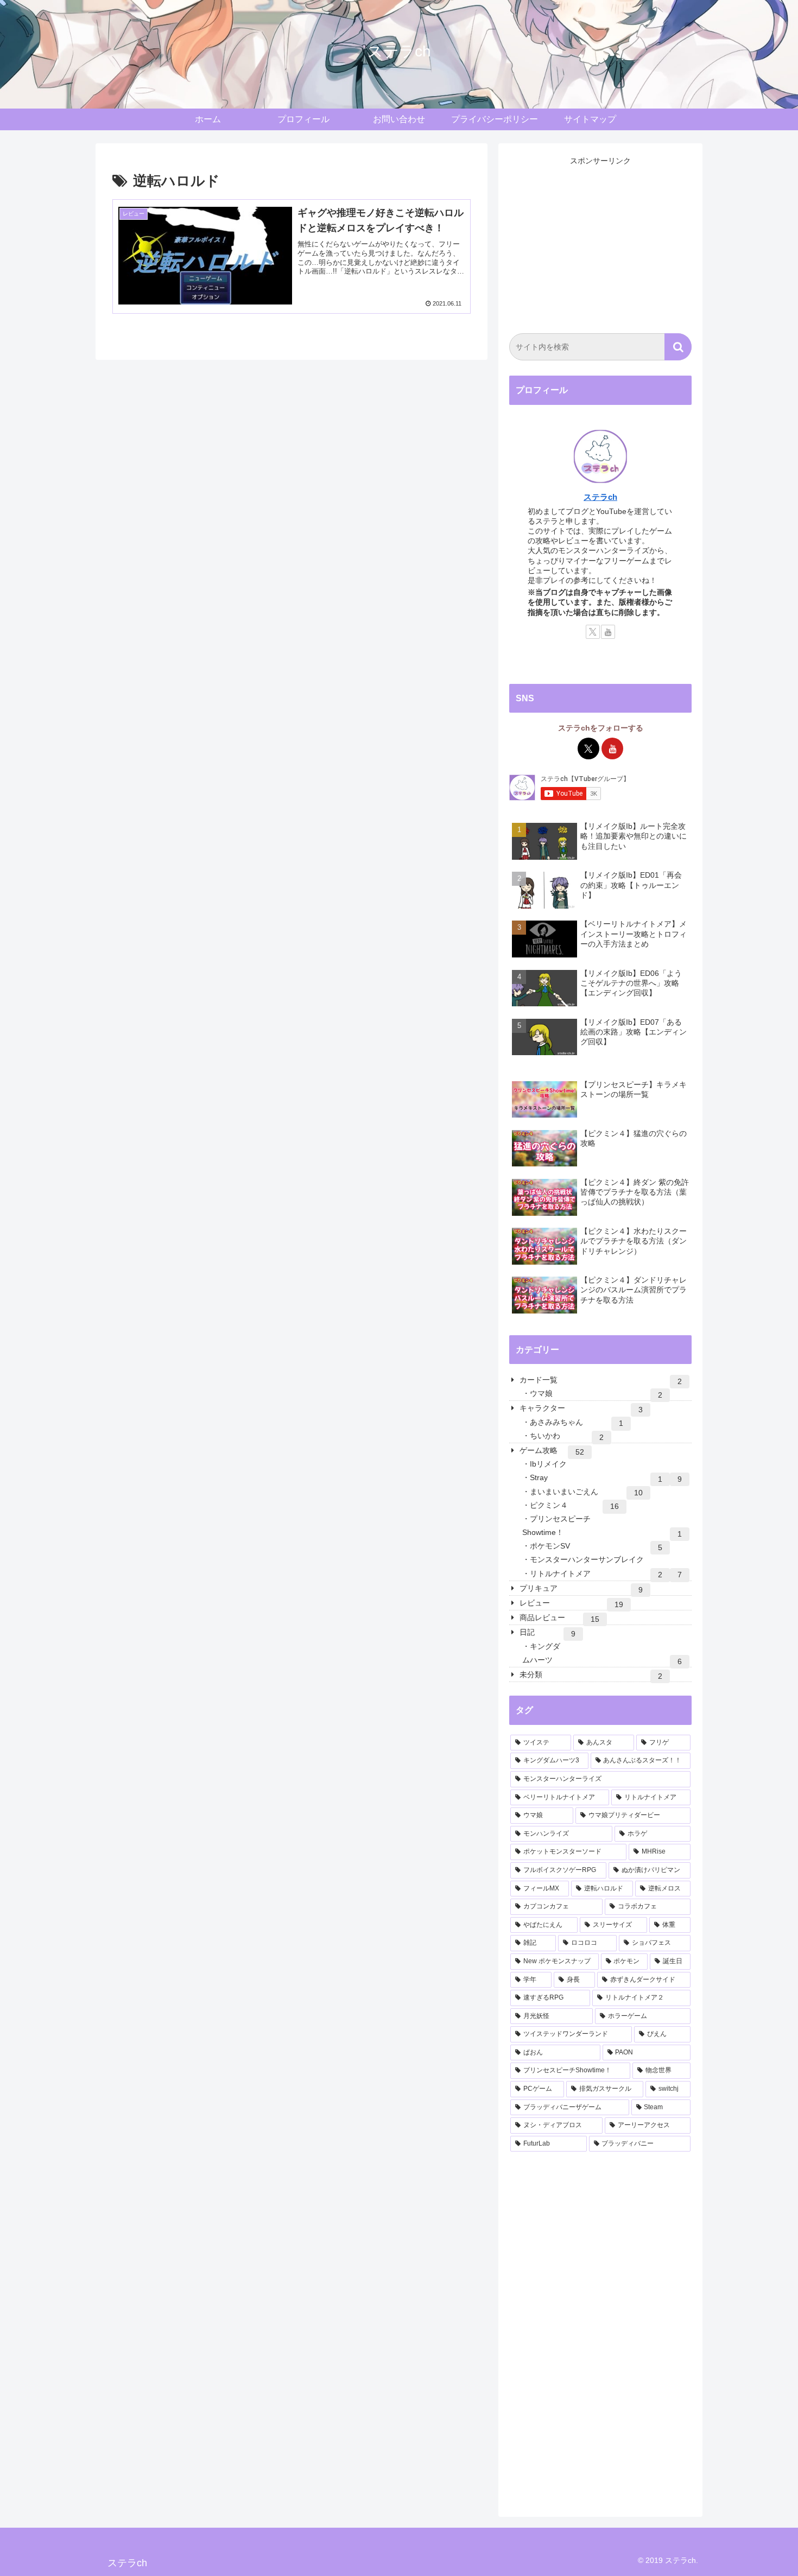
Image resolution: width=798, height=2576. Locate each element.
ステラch (600, 497)
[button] (678, 347)
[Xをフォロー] (593, 632)
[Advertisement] (600, 244)
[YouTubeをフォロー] (608, 632)
